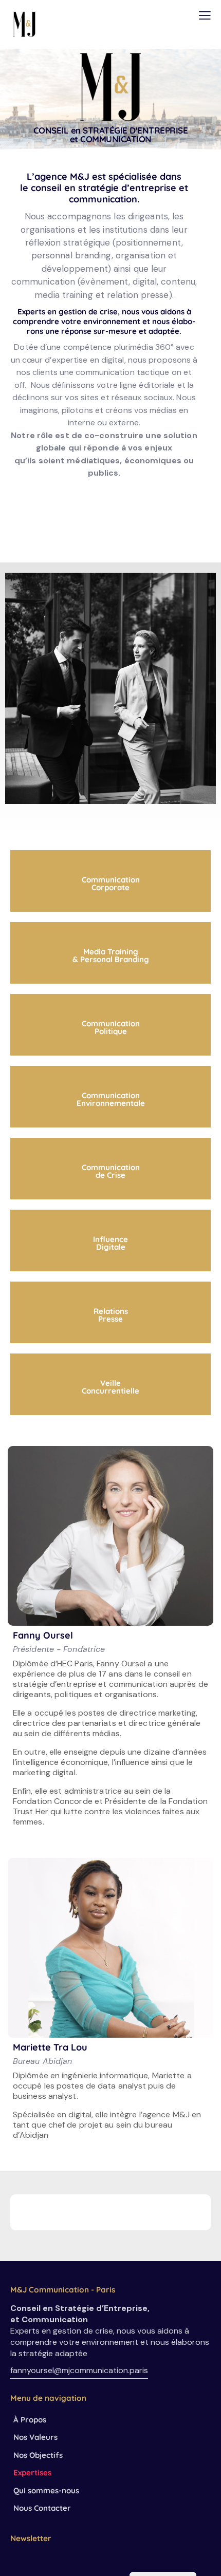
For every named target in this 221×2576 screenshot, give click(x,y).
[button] (205, 15)
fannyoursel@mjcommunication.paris (79, 2370)
